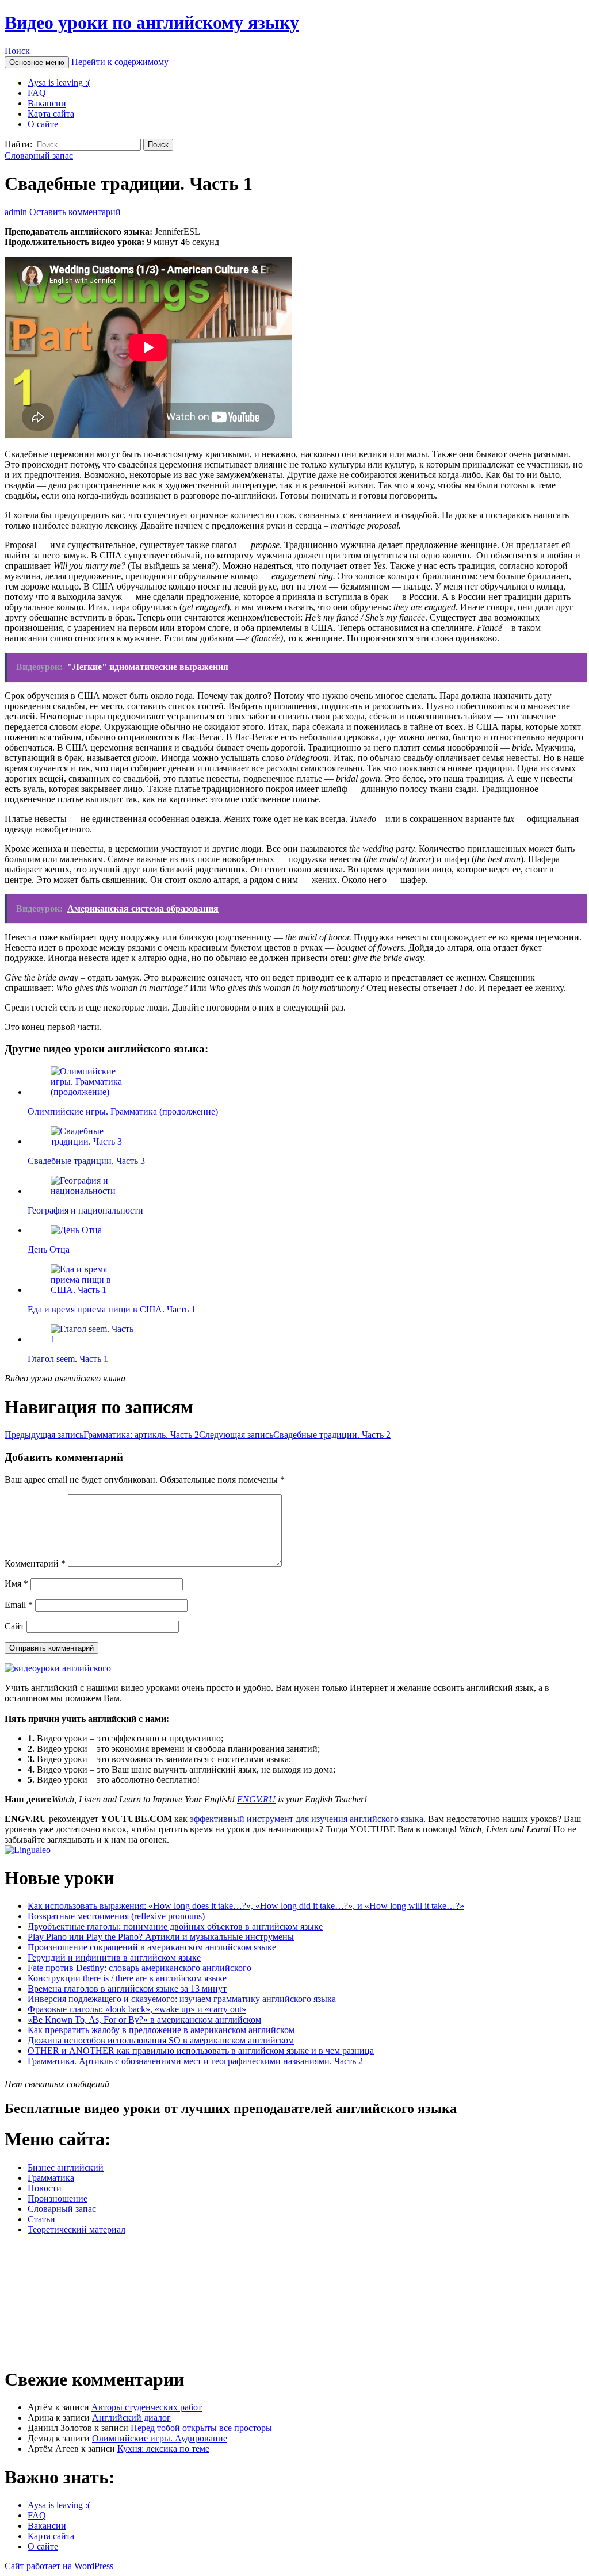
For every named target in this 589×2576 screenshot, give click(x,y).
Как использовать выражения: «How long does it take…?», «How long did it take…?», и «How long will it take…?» (246, 1906)
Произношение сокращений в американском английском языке (152, 1947)
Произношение (58, 2198)
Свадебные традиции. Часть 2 (295, 1435)
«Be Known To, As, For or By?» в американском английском (144, 2020)
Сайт (14, 1626)
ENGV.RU (256, 1799)
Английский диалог (131, 2418)
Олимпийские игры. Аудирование (160, 2438)
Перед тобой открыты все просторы (201, 2428)
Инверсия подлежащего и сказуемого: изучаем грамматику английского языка (182, 1999)
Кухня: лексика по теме (163, 2449)
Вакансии (47, 103)
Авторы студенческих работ (147, 2407)
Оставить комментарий (75, 212)
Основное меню (37, 62)
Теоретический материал (77, 2229)
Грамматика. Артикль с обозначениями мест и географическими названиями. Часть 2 (195, 2061)
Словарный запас (39, 156)
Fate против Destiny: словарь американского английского (139, 1968)
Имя (16, 1584)
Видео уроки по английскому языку (152, 22)
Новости (45, 2188)
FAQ (37, 93)
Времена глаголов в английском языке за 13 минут (127, 1989)
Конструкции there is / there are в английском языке (127, 1978)
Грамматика (51, 2178)
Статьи (41, 2219)
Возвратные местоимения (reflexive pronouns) (116, 1916)
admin (16, 212)
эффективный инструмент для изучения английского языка (307, 1819)
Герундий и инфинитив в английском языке (114, 1957)
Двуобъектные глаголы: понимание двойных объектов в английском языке (175, 1926)
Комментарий (35, 1563)
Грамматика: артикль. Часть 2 (102, 1435)
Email (19, 1605)
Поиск (17, 51)
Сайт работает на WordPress (59, 2566)
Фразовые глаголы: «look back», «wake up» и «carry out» (137, 2009)
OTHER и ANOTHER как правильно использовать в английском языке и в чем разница (201, 2051)
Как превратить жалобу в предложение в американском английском (161, 2030)
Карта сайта (51, 114)
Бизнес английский (66, 2167)
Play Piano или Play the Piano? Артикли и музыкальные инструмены (161, 1937)
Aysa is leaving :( (59, 83)
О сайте (43, 124)
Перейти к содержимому (120, 62)
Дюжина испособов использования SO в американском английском (161, 2040)
